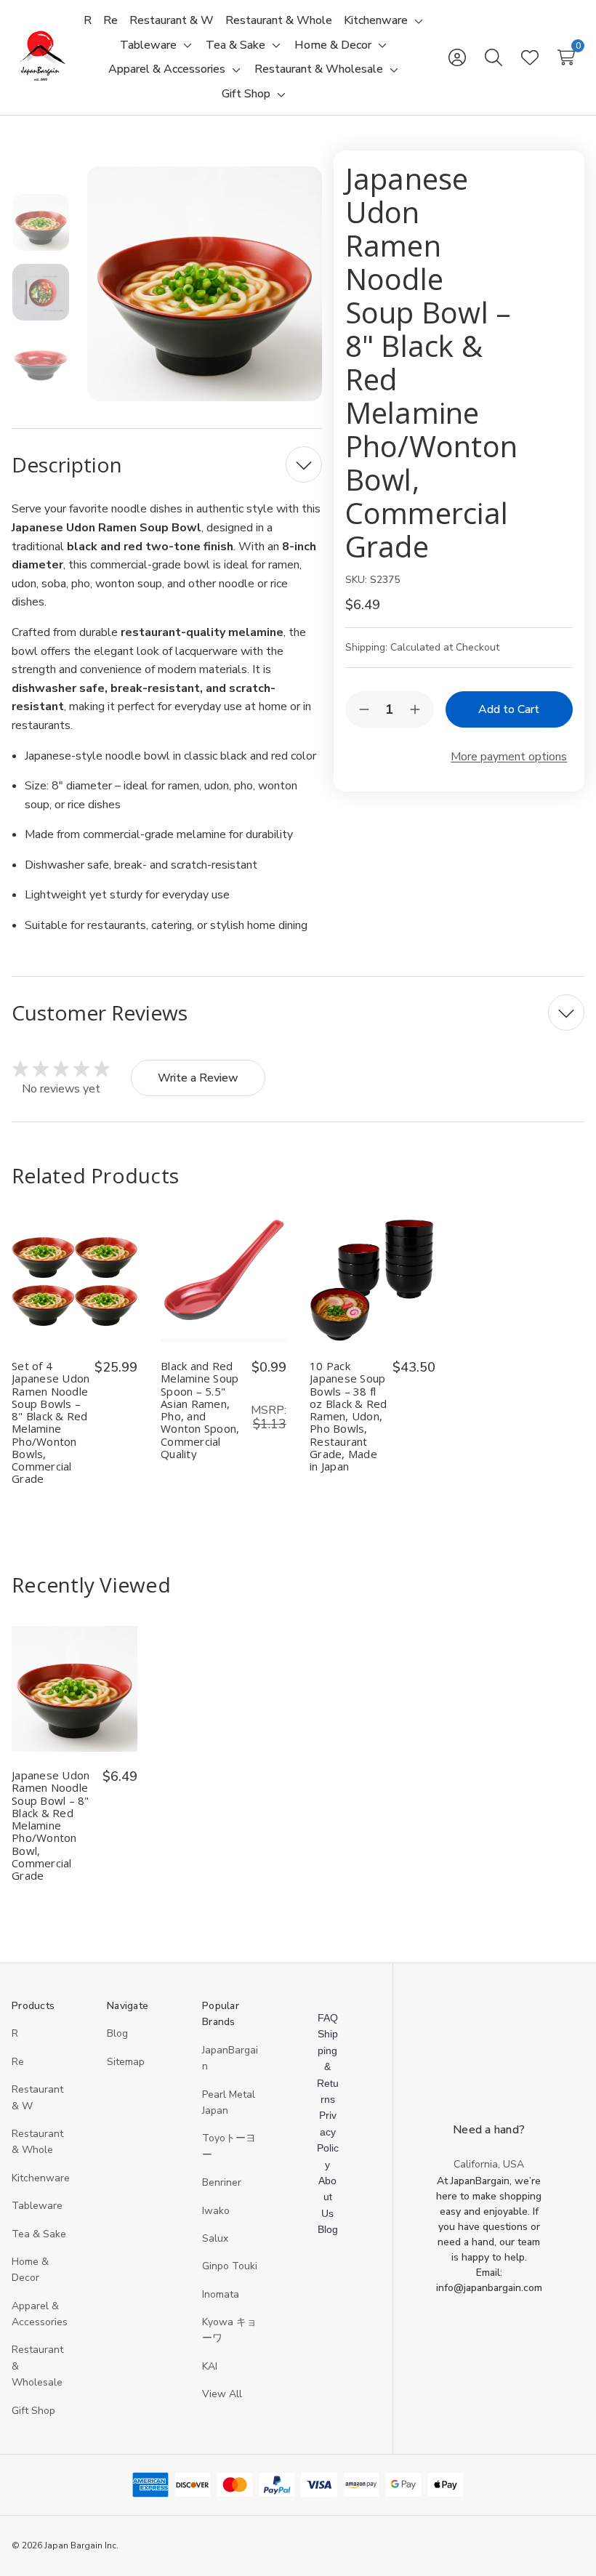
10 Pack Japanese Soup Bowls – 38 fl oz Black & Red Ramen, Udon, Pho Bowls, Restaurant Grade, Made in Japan (349, 1416)
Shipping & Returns (328, 2066)
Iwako (216, 2211)
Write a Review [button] (198, 1078)
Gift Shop (33, 2411)
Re (18, 2062)
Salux (215, 2238)
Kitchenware (41, 2178)
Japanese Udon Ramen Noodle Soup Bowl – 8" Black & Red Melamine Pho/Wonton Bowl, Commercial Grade (51, 1826)
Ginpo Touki (230, 2266)
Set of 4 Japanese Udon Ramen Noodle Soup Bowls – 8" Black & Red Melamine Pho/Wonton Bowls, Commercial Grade (51, 1423)
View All (222, 2394)
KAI (210, 2366)
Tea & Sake (39, 2234)
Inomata (221, 2294)
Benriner (222, 2182)
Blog (117, 2033)
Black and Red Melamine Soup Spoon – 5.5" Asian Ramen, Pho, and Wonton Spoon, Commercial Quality (200, 1410)
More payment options (509, 757)
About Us (327, 2197)
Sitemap (126, 2062)
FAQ (328, 2018)
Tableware (37, 2206)
